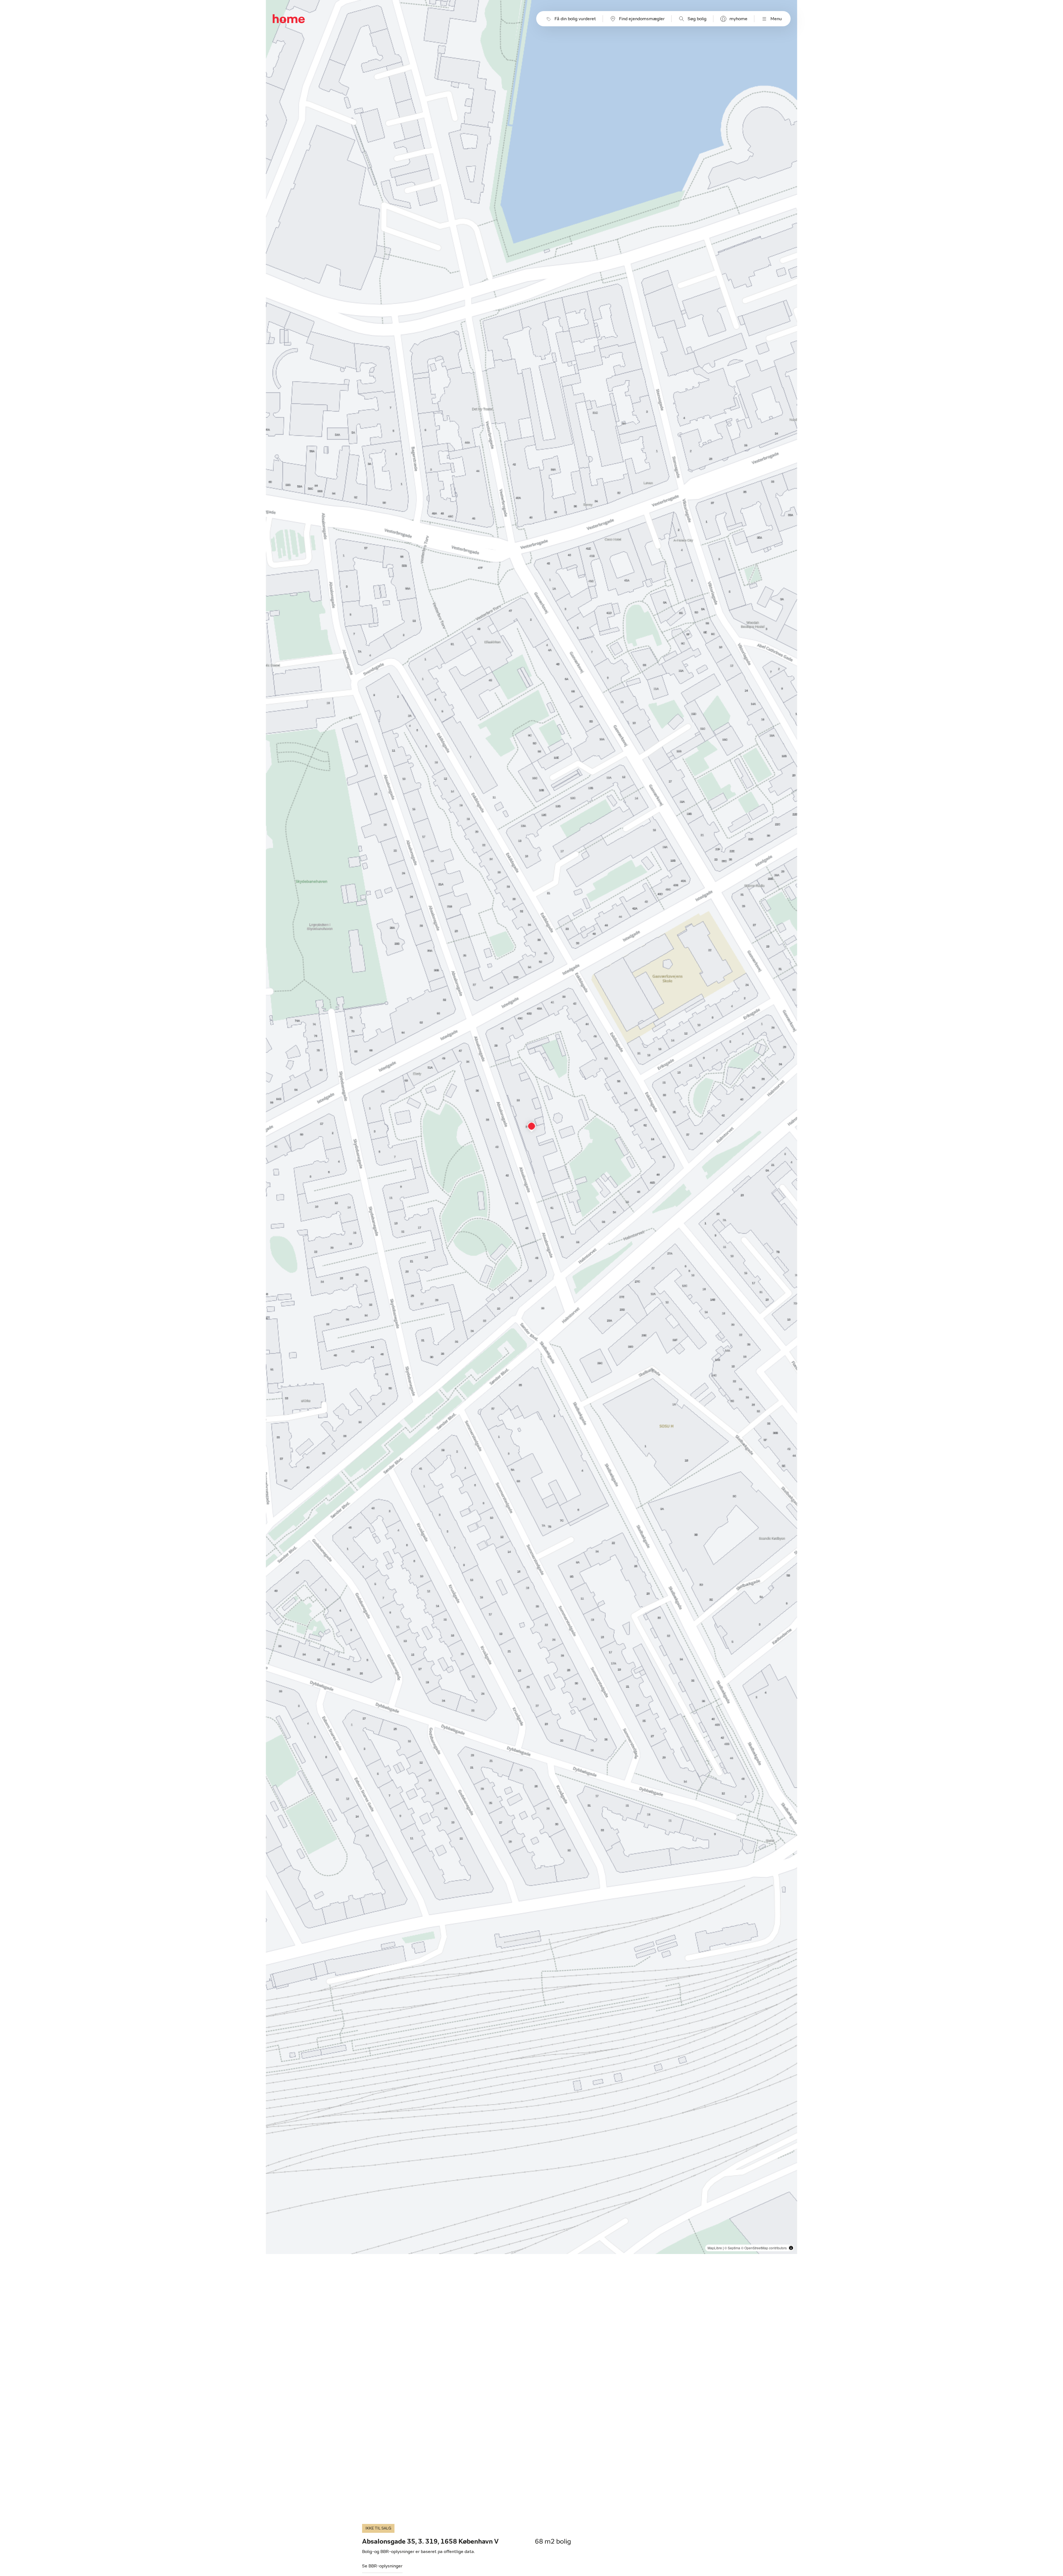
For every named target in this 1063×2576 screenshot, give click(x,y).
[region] (532, 1127)
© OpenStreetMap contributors (764, 2248)
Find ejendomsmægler (642, 19)
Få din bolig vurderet (575, 19)
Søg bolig (697, 19)
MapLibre (715, 2248)
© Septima (732, 2248)
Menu (776, 19)
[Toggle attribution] (791, 2248)
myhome (738, 19)
